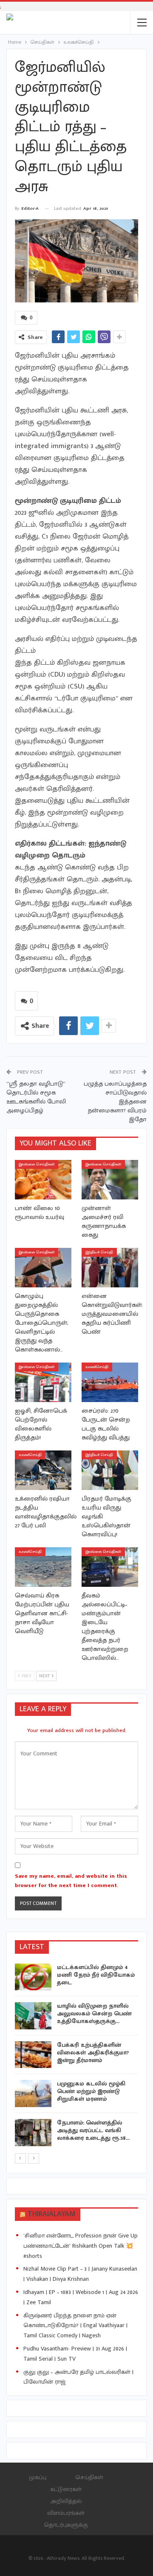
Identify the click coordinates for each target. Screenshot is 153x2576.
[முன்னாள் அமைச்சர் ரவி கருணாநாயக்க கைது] (110, 1180)
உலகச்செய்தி (97, 1367)
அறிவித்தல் (66, 2501)
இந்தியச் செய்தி (99, 1252)
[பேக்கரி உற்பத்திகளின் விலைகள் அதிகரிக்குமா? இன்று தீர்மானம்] (33, 2055)
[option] (76, 2056)
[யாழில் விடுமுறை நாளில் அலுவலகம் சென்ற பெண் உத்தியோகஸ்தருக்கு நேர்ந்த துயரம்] (33, 2016)
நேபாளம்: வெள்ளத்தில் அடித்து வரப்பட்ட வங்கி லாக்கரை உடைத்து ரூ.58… (93, 2130)
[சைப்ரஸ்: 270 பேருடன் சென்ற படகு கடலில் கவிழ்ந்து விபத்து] (110, 1382)
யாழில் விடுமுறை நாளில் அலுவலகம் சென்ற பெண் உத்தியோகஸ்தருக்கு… (94, 2013)
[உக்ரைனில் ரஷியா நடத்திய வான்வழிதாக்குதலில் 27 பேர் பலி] (43, 1470)
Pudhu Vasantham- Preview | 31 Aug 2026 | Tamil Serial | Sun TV (75, 2354)
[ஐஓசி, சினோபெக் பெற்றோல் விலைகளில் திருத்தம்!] (43, 1382)
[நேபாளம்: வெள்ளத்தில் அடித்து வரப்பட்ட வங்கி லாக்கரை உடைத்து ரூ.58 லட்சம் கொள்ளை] (33, 2133)
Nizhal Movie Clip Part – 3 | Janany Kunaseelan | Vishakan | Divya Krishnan (80, 2274)
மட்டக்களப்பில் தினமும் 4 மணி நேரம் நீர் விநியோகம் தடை (96, 1975)
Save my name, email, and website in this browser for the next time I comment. (71, 1881)
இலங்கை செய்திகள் (37, 1164)
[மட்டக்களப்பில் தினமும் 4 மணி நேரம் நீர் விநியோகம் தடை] (33, 1977)
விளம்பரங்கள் (66, 2513)
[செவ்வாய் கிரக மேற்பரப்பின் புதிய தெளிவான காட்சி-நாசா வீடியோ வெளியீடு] (43, 1567)
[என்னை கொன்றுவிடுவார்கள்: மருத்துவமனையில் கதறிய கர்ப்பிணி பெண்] (110, 1268)
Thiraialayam (52, 2214)
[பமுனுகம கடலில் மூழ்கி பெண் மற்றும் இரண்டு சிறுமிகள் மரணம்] (33, 2094)
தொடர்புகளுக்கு (66, 2525)
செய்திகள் (89, 2477)
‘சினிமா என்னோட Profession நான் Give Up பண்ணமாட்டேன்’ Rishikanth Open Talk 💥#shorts (81, 2246)
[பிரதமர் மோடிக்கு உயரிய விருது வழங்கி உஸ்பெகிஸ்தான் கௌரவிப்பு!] (110, 1470)
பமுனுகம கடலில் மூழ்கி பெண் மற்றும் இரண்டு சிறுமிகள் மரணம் (91, 2091)
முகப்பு (38, 2477)
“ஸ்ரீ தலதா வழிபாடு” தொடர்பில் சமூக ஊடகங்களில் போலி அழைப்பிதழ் (36, 1097)
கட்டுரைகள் (66, 2489)
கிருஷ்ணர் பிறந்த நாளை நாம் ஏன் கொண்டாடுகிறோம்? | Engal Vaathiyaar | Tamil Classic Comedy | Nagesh (75, 2326)
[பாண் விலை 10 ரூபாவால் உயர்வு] (43, 1180)
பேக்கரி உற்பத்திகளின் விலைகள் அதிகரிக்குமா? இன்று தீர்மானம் (93, 2053)
